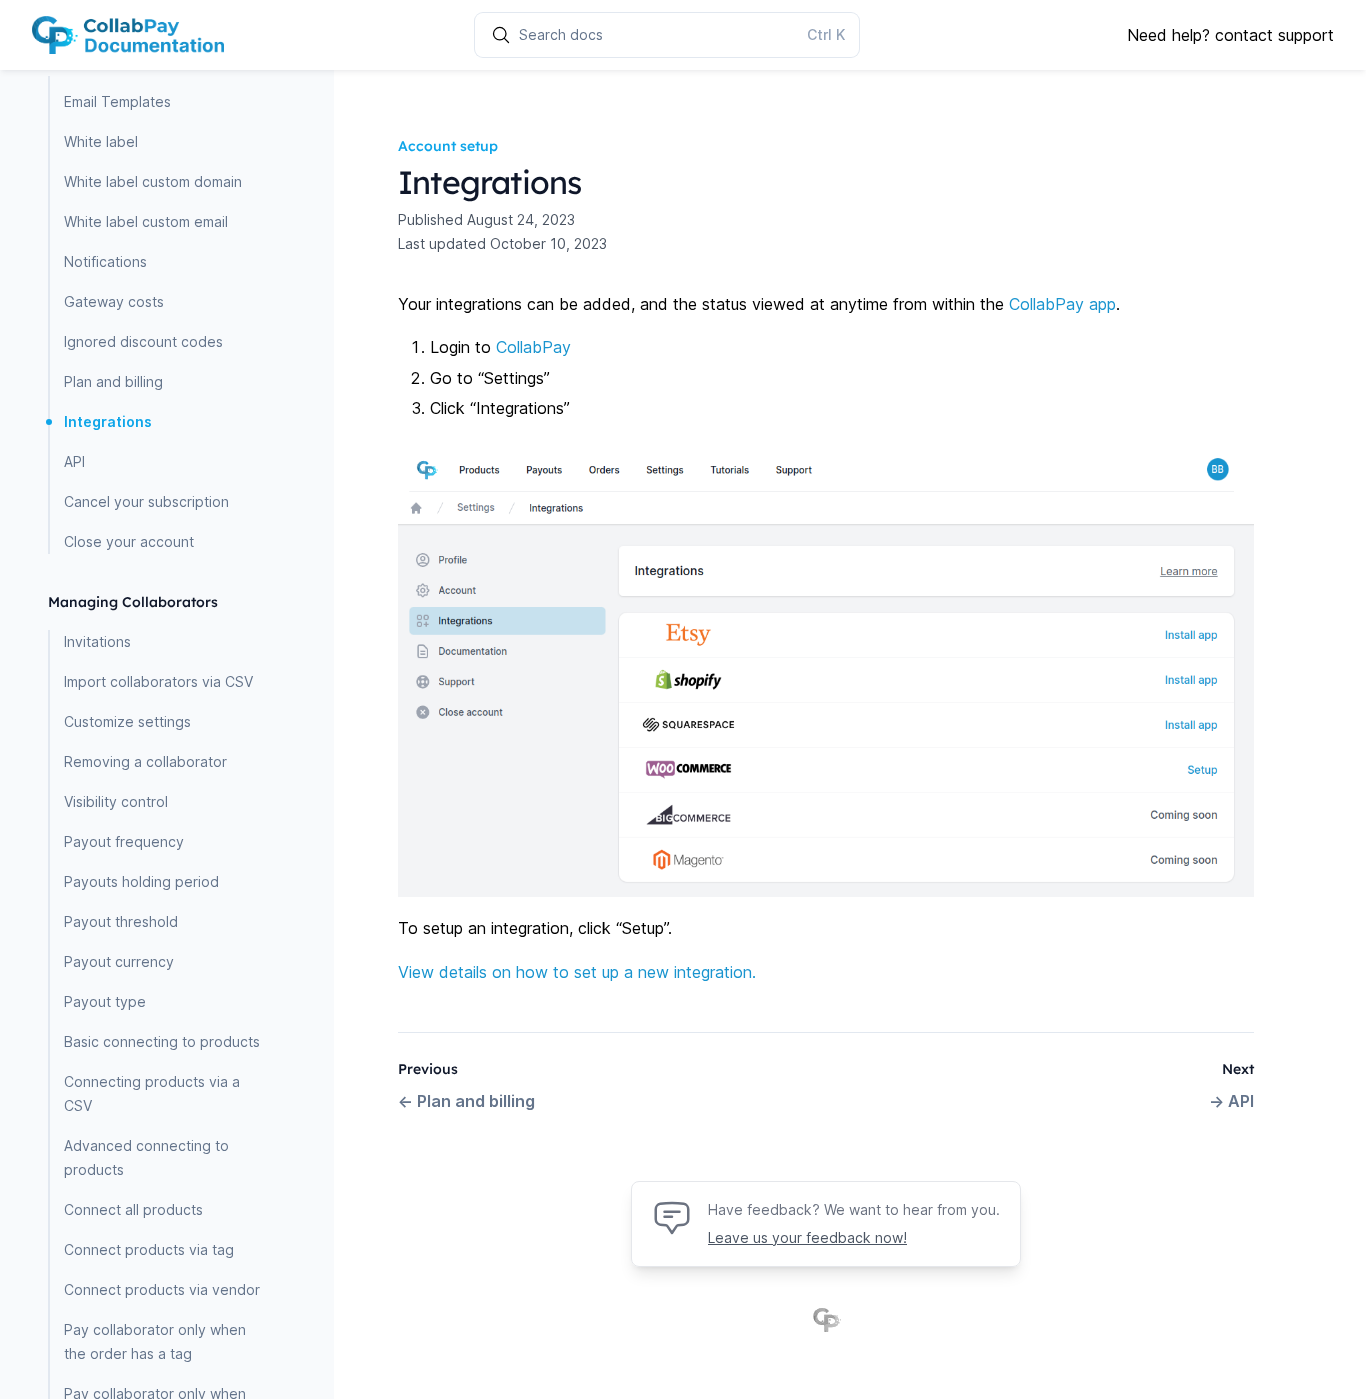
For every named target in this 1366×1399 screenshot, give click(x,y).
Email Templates (117, 101)
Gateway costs (114, 301)
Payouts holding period (141, 881)
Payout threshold (121, 921)
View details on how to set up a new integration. (577, 972)
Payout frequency (124, 841)
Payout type (105, 1001)
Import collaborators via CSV (158, 681)
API (74, 461)
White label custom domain (153, 181)
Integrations (108, 421)
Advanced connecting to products (146, 1157)
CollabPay (533, 347)
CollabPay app (1062, 304)
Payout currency (119, 961)
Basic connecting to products (162, 1041)
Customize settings (127, 721)
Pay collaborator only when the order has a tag (155, 1341)
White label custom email (146, 221)
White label (101, 141)
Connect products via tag (149, 1249)
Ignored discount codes (143, 341)
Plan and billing (113, 381)
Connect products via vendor (162, 1289)
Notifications (105, 261)
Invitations (97, 641)
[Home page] (128, 35)
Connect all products (133, 1209)
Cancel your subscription (146, 501)
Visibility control (116, 801)
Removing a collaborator (145, 761)
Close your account (129, 541)
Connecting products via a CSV (152, 1093)
